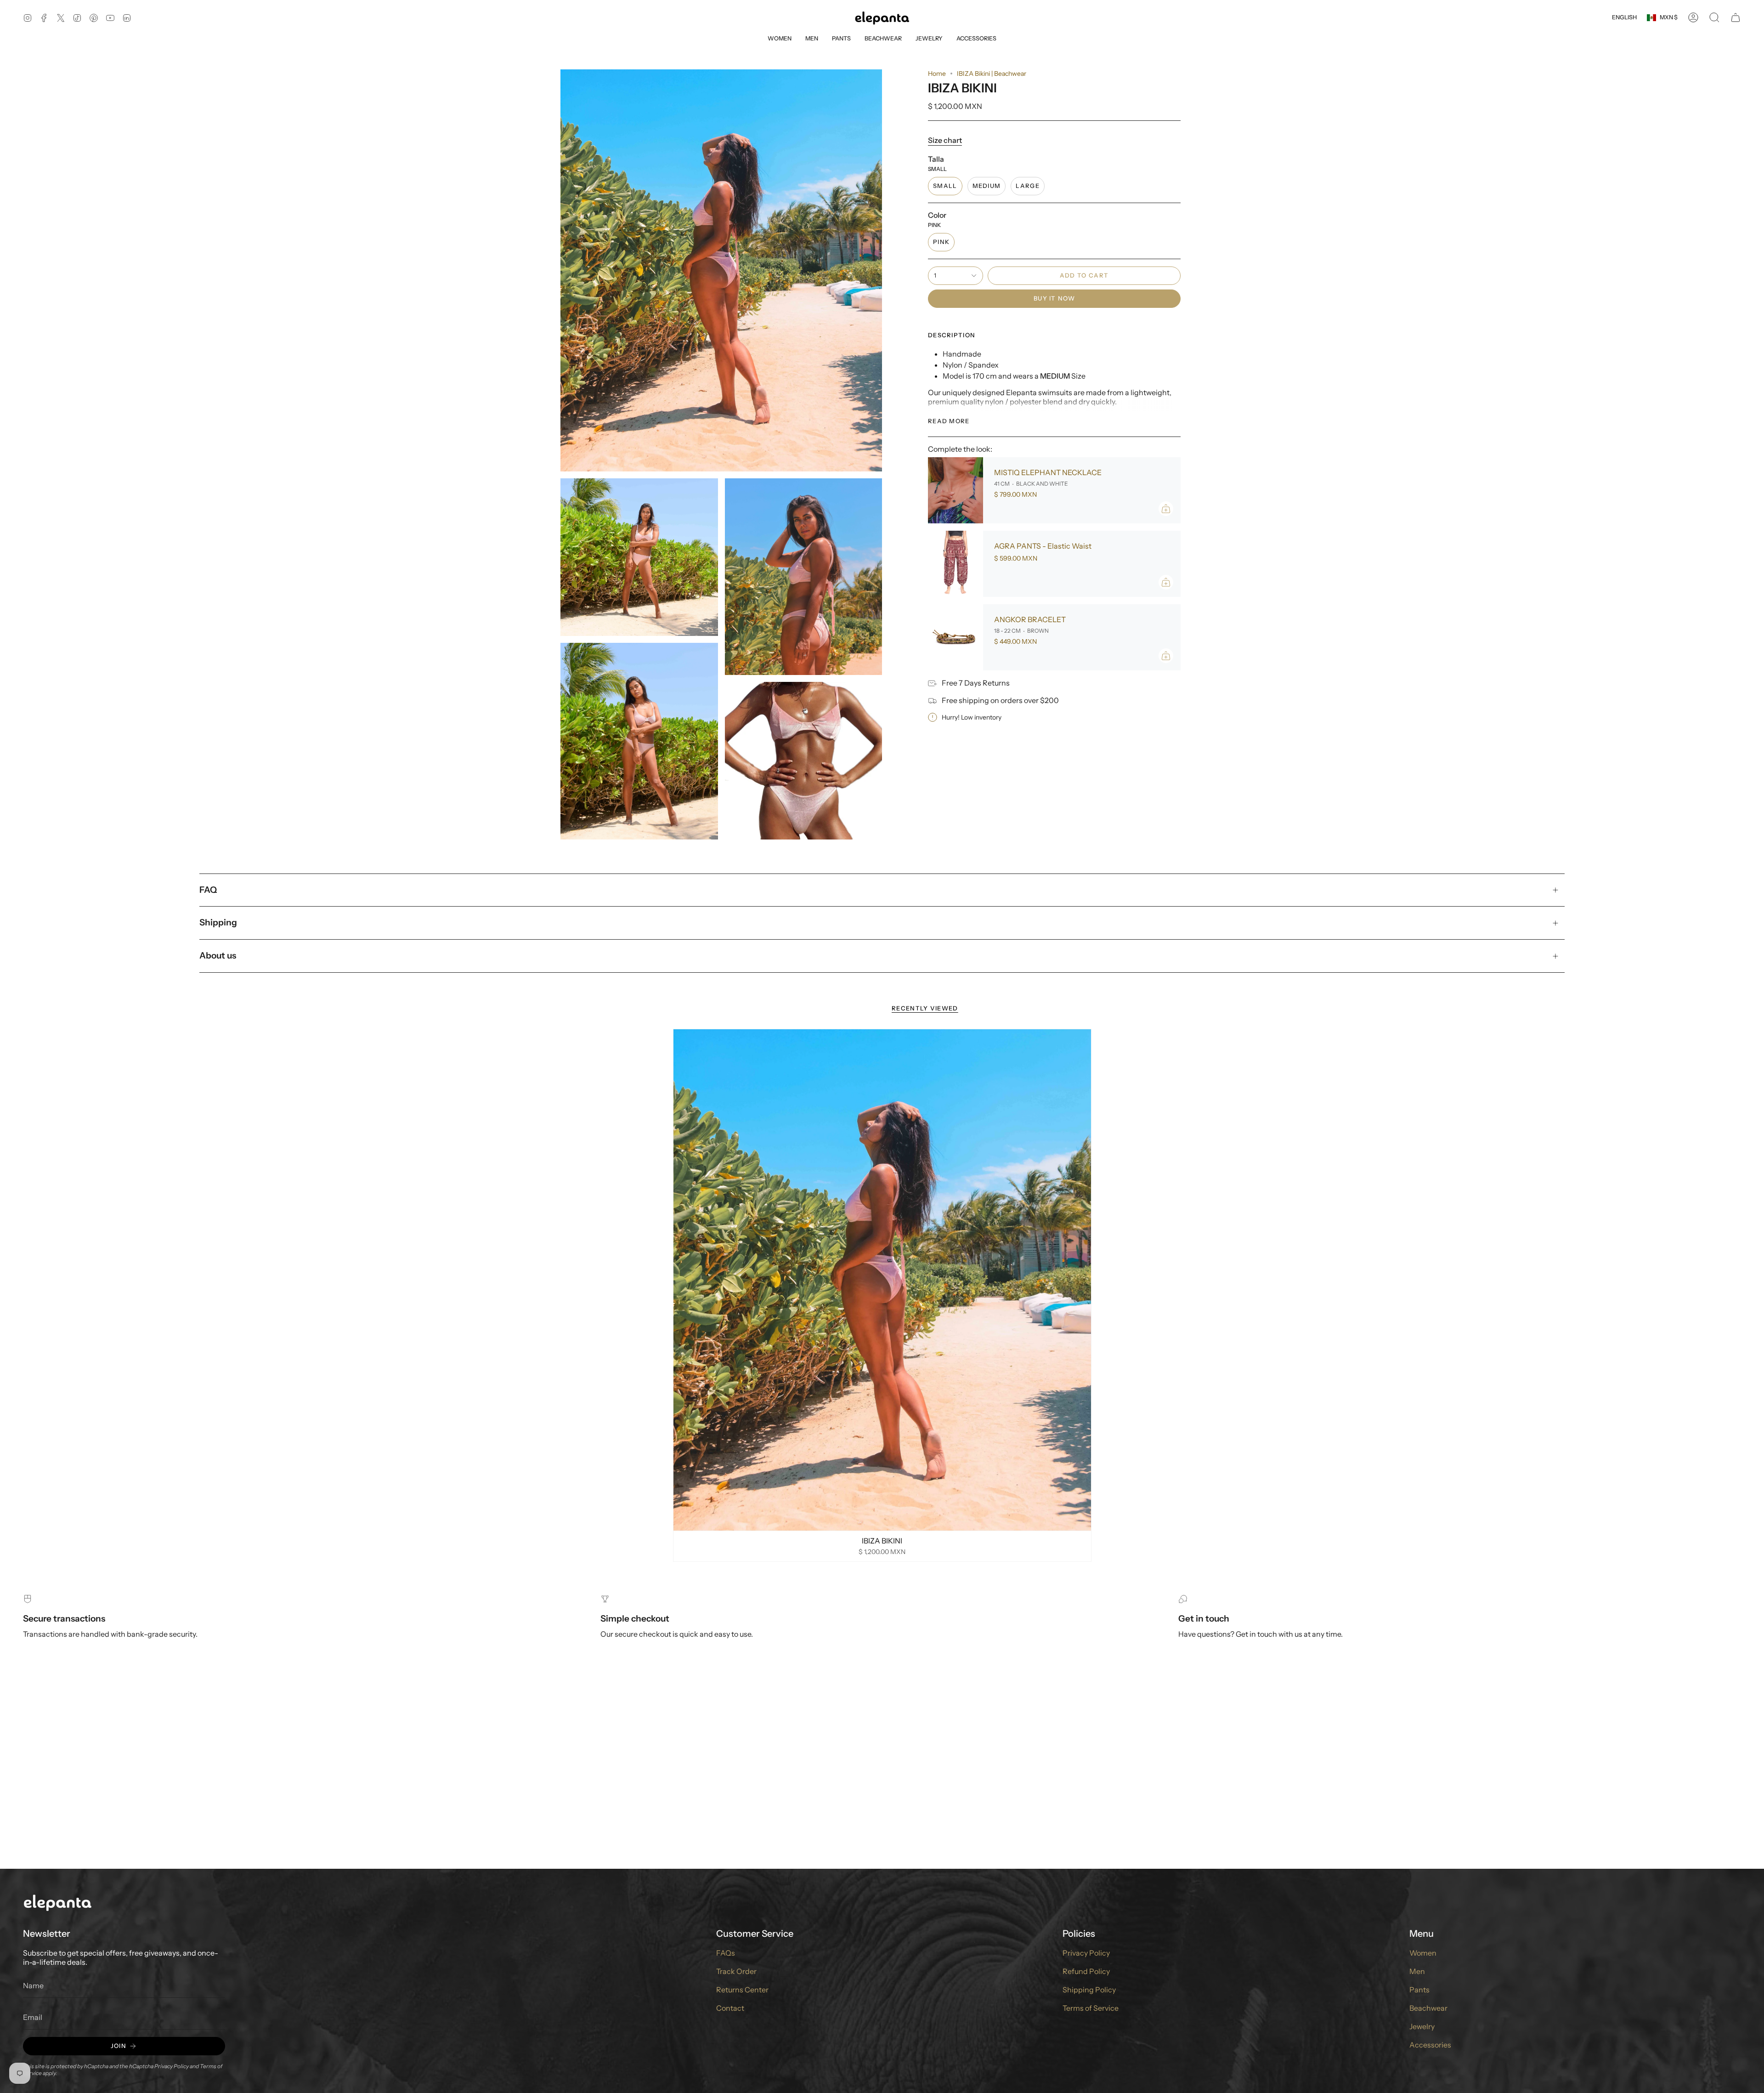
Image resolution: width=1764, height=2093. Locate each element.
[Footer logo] (57, 1902)
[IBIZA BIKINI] (882, 1280)
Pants (1419, 1990)
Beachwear (1428, 2008)
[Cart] (1736, 17)
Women (1423, 1953)
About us (218, 956)
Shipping (218, 922)
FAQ (208, 890)
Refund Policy (1086, 1971)
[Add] (1166, 509)
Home (937, 74)
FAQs (726, 1953)
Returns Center (742, 1990)
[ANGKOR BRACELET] (955, 637)
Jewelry (1422, 2026)
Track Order (736, 1971)
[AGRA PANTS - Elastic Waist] (955, 564)
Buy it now (1054, 298)
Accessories (1430, 2045)
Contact (730, 2008)
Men (1417, 1971)
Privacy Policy (172, 2066)
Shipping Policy (1089, 1990)
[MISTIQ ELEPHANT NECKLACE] (955, 490)
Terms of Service (1091, 2008)
